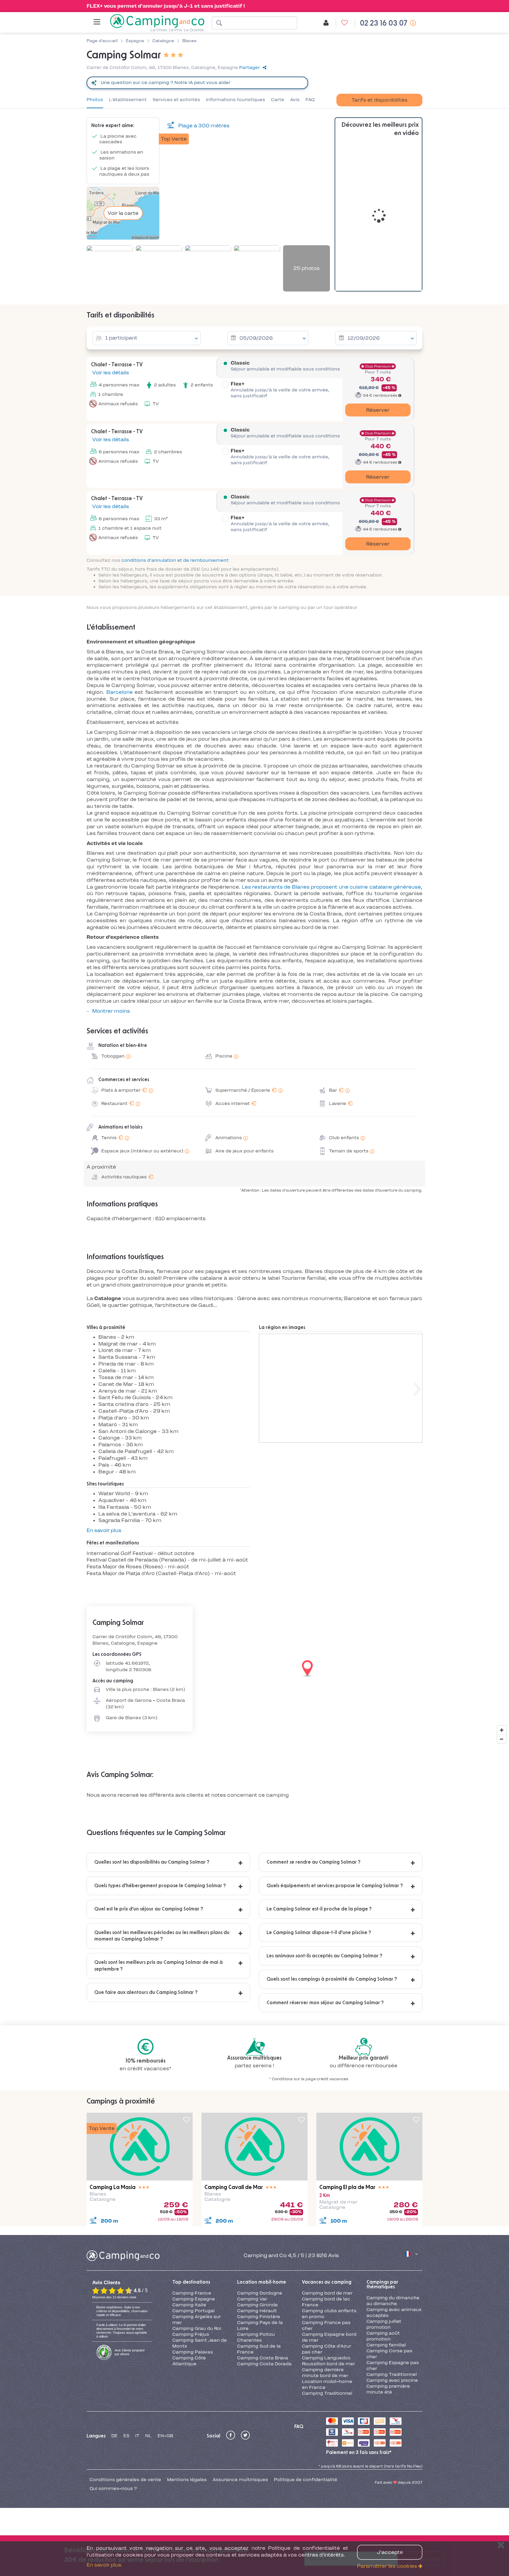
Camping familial (386, 2345)
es (126, 2436)
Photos (95, 100)
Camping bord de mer (327, 2293)
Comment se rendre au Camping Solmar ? (314, 1862)
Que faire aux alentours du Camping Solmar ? (146, 1992)
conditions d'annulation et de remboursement (175, 560)
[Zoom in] (502, 1730)
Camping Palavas (193, 2352)
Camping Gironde (257, 2305)
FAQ (310, 100)
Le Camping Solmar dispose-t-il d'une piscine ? (319, 1933)
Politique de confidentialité (306, 2480)
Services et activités (176, 100)
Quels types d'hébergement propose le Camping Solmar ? (160, 1886)
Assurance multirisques (240, 2480)
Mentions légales (187, 2480)
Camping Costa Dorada (264, 2364)
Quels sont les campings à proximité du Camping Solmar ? (332, 1979)
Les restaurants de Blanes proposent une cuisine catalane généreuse (332, 887)
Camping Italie (189, 2305)
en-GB (165, 2436)
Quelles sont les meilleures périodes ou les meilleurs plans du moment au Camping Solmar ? (162, 1936)
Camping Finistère (259, 2317)
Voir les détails (110, 373)
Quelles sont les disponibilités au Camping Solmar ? (152, 1862)
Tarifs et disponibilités (379, 100)
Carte (278, 100)
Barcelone (120, 692)
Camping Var (252, 2299)
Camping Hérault (257, 2311)
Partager (249, 67)
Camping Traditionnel (327, 2393)
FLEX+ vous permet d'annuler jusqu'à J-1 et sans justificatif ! (166, 6)
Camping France (192, 2293)
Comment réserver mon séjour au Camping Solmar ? (325, 2003)
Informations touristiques (236, 100)
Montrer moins (111, 1011)
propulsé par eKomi (130, 2352)
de (114, 2436)
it (137, 2436)
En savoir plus (104, 1530)
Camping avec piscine (392, 2380)
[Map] (254, 1669)
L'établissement (128, 100)
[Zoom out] (502, 1739)
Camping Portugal (194, 2311)
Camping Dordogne (260, 2293)
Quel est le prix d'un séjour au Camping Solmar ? (149, 1909)
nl (148, 2436)
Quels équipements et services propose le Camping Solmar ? (335, 1886)
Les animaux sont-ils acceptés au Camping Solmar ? (324, 1956)
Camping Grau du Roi (197, 2328)
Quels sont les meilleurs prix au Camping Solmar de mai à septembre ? (158, 1966)
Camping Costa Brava (263, 2358)
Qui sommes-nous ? (113, 2488)
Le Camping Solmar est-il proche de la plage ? (319, 1909)
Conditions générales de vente (125, 2480)
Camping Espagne (194, 2299)
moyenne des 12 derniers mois (114, 2297)
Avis (295, 100)
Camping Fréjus (191, 2334)
